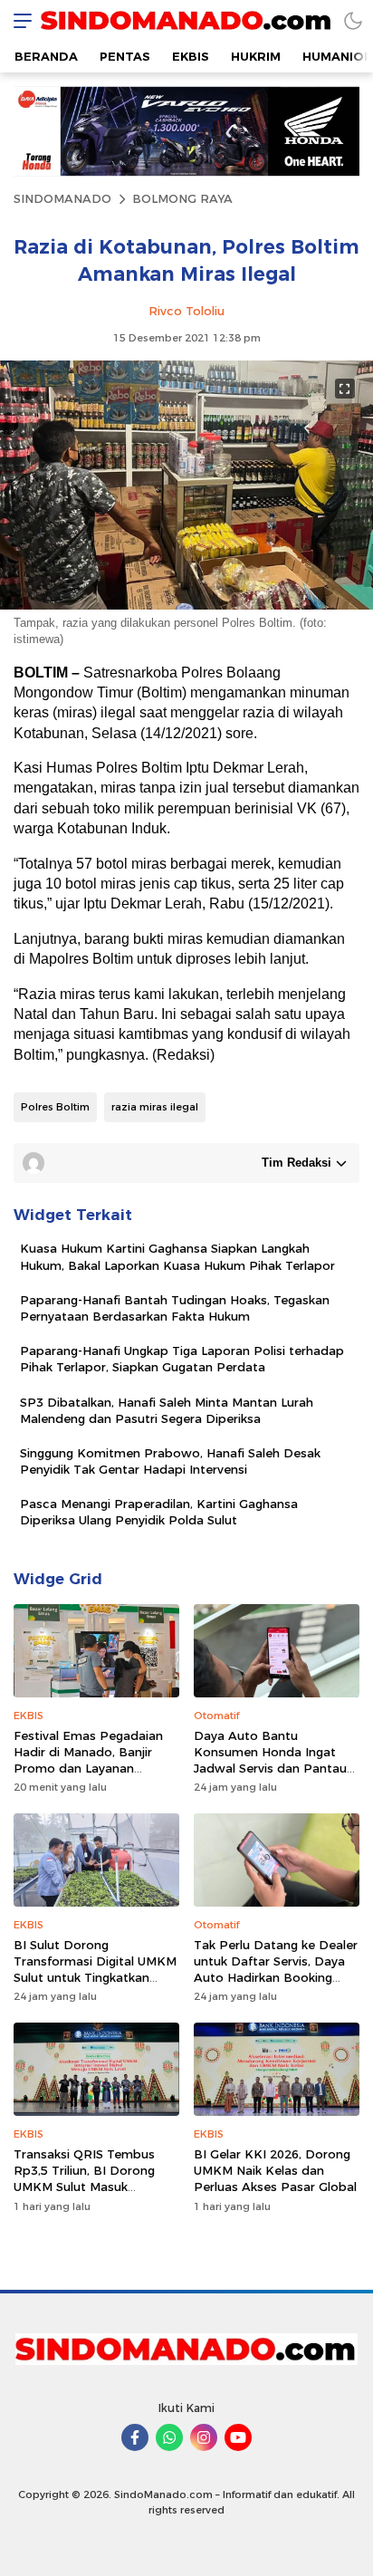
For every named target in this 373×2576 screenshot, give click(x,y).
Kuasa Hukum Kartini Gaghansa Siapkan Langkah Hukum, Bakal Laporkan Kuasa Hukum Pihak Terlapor (177, 1256)
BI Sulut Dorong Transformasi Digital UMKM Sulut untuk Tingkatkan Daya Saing (95, 1970)
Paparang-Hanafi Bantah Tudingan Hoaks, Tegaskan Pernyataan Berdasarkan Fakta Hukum (175, 1308)
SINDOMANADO (62, 198)
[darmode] (353, 20)
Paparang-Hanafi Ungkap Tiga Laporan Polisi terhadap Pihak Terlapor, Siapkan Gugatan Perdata (182, 1359)
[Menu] (18, 20)
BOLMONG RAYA (182, 198)
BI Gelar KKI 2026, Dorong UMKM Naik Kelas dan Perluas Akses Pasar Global (275, 2170)
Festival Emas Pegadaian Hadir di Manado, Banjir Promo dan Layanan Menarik (88, 1760)
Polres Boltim (55, 1107)
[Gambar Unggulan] (186, 605)
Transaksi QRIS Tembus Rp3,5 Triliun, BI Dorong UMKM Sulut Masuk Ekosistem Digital (84, 2179)
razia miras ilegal (155, 1107)
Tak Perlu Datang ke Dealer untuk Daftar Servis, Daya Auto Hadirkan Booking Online (276, 1970)
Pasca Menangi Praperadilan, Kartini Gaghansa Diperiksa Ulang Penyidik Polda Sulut (159, 1512)
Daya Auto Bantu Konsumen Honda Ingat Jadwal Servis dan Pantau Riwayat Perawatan (270, 1760)
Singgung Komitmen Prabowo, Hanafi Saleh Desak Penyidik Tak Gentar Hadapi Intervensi (170, 1461)
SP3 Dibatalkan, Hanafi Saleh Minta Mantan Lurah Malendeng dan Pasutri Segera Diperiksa (167, 1410)
